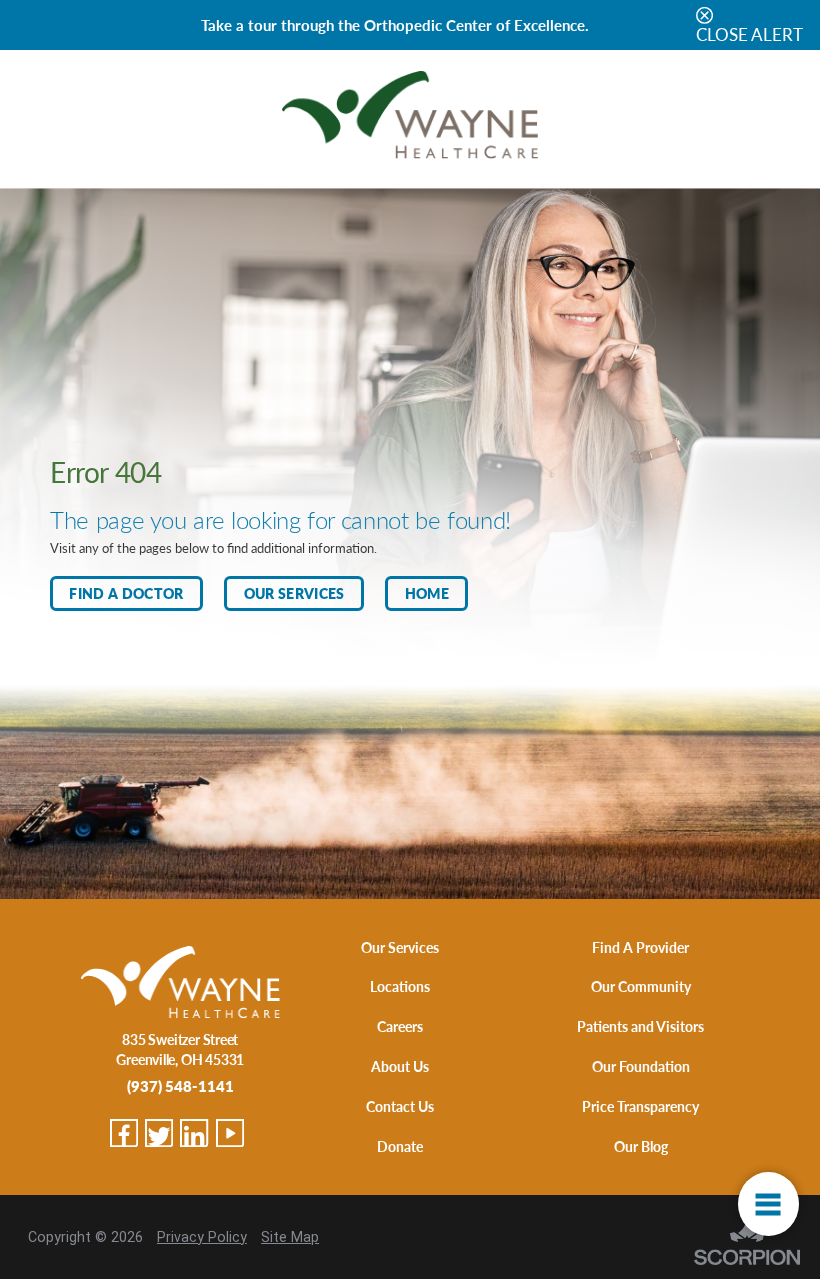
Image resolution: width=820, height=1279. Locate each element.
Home (427, 593)
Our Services (294, 593)
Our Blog (641, 1146)
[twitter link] (159, 1133)
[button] (768, 1204)
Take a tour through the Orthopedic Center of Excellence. (395, 24)
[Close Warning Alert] (704, 16)
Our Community (641, 986)
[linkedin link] (194, 1133)
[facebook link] (124, 1133)
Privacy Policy (202, 1237)
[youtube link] (230, 1133)
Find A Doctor (126, 593)
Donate (400, 1146)
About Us (400, 1066)
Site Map (290, 1237)
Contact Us (400, 1106)
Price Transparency (640, 1106)
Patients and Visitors (640, 1026)
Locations (400, 986)
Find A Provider (640, 947)
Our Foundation (641, 1066)
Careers (400, 1026)
